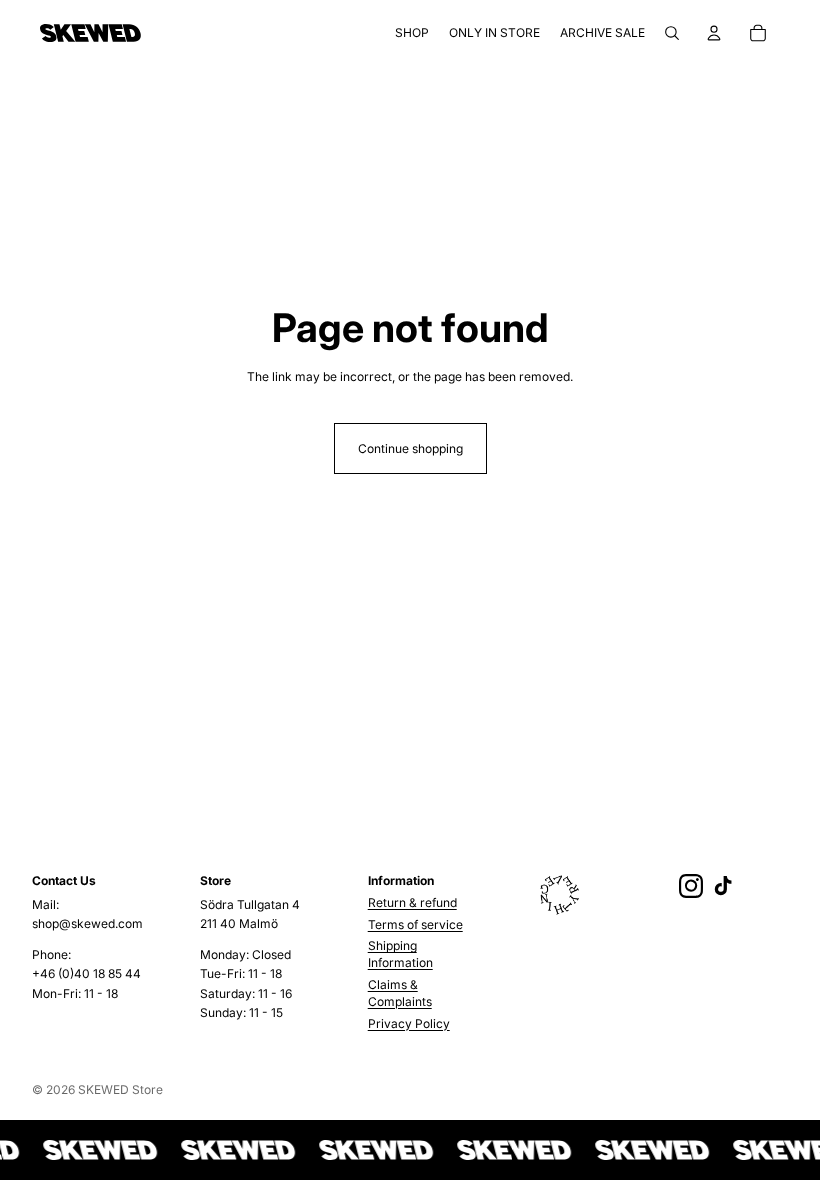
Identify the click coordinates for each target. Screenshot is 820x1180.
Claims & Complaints (400, 993)
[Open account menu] (714, 33)
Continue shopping (410, 448)
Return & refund (412, 902)
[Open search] (672, 33)
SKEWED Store (120, 1089)
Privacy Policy (409, 1023)
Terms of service (415, 924)
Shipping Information (400, 954)
